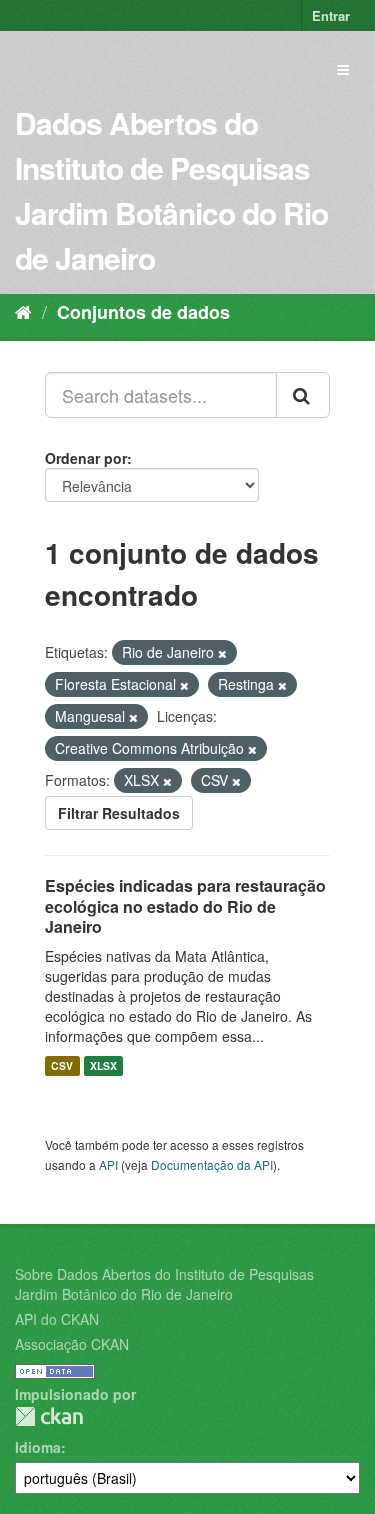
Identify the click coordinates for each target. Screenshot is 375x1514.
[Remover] (222, 653)
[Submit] (303, 395)
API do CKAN (57, 1319)
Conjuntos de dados (143, 312)
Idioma (38, 1447)
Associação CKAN (72, 1344)
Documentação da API (212, 1164)
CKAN (49, 1416)
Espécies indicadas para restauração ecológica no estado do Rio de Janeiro (185, 906)
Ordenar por (86, 458)
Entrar (331, 15)
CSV (62, 1065)
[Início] (23, 311)
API (108, 1164)
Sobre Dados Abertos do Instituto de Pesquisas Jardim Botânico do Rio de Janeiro (164, 1284)
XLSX (103, 1065)
